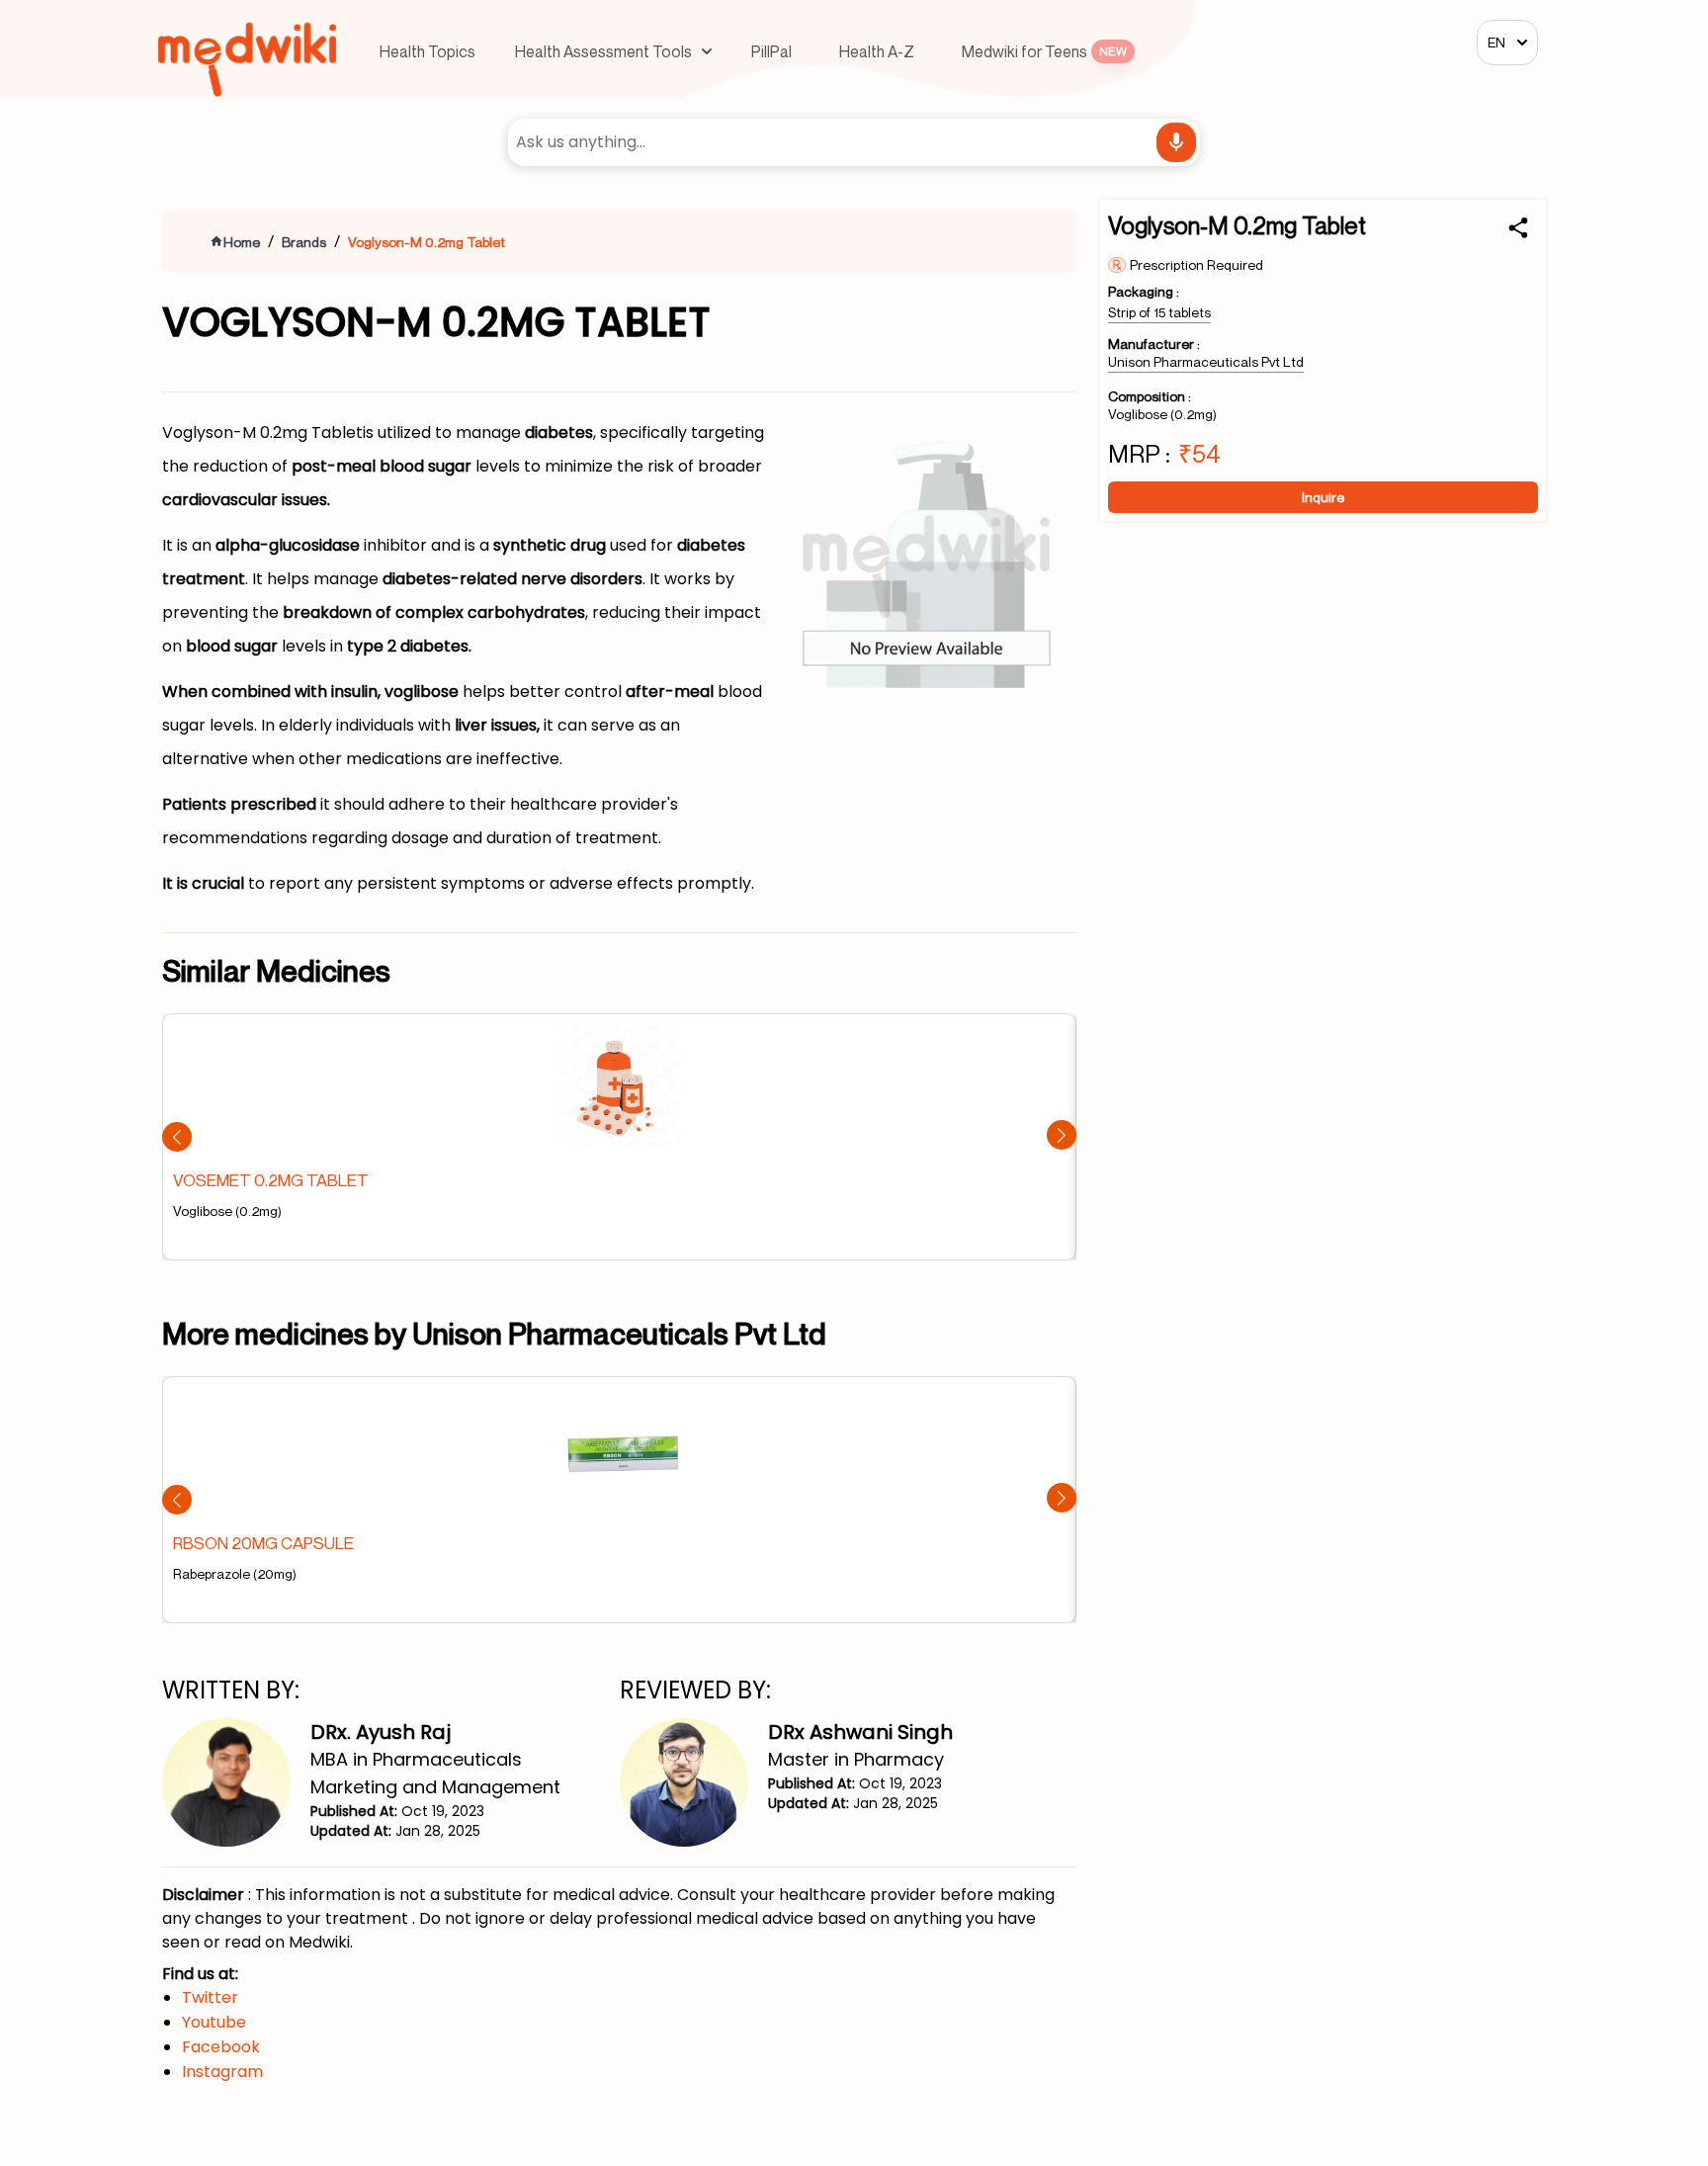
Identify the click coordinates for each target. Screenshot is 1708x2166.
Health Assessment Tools (603, 51)
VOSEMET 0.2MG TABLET (271, 1180)
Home (242, 242)
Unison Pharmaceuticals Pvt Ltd (1206, 361)
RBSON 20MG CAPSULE (263, 1543)
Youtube (214, 2022)
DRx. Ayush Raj (381, 1732)
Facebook (221, 2047)
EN (1496, 42)
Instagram (222, 2072)
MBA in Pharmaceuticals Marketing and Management (435, 1773)
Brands (304, 242)
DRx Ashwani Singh (860, 1732)
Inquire (1323, 497)
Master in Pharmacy (856, 1759)
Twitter (210, 1997)
